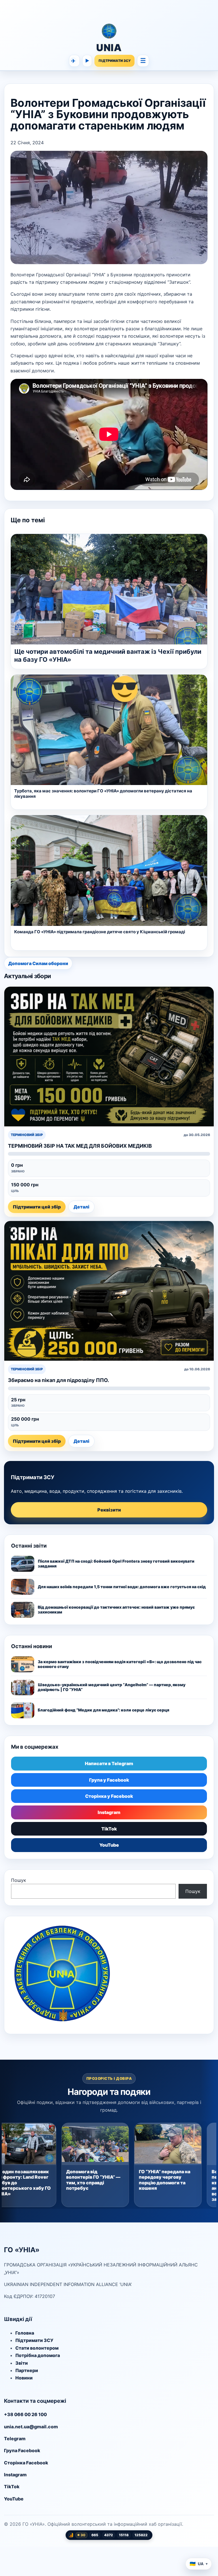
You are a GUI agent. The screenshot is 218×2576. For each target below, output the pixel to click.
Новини (24, 2378)
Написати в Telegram (109, 1763)
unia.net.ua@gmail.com (31, 2427)
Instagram (109, 1812)
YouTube (109, 1845)
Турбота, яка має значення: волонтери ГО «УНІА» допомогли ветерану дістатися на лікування (103, 794)
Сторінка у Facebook (109, 1796)
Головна (25, 2333)
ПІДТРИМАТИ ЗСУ (115, 61)
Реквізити (109, 1510)
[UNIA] (109, 12)
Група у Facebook (109, 1780)
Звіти (22, 2363)
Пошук (19, 1880)
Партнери (27, 2370)
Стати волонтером (37, 2348)
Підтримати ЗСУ (34, 2340)
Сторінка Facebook (26, 2463)
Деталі (81, 1207)
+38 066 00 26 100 (25, 2414)
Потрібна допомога (38, 2355)
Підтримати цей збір (37, 1207)
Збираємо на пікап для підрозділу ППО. (58, 1380)
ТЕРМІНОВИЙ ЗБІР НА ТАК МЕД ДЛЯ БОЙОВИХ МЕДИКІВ (80, 1146)
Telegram (15, 2439)
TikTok (109, 1829)
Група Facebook (22, 2450)
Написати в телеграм (73, 61)
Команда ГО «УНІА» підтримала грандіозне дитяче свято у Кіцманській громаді (100, 932)
